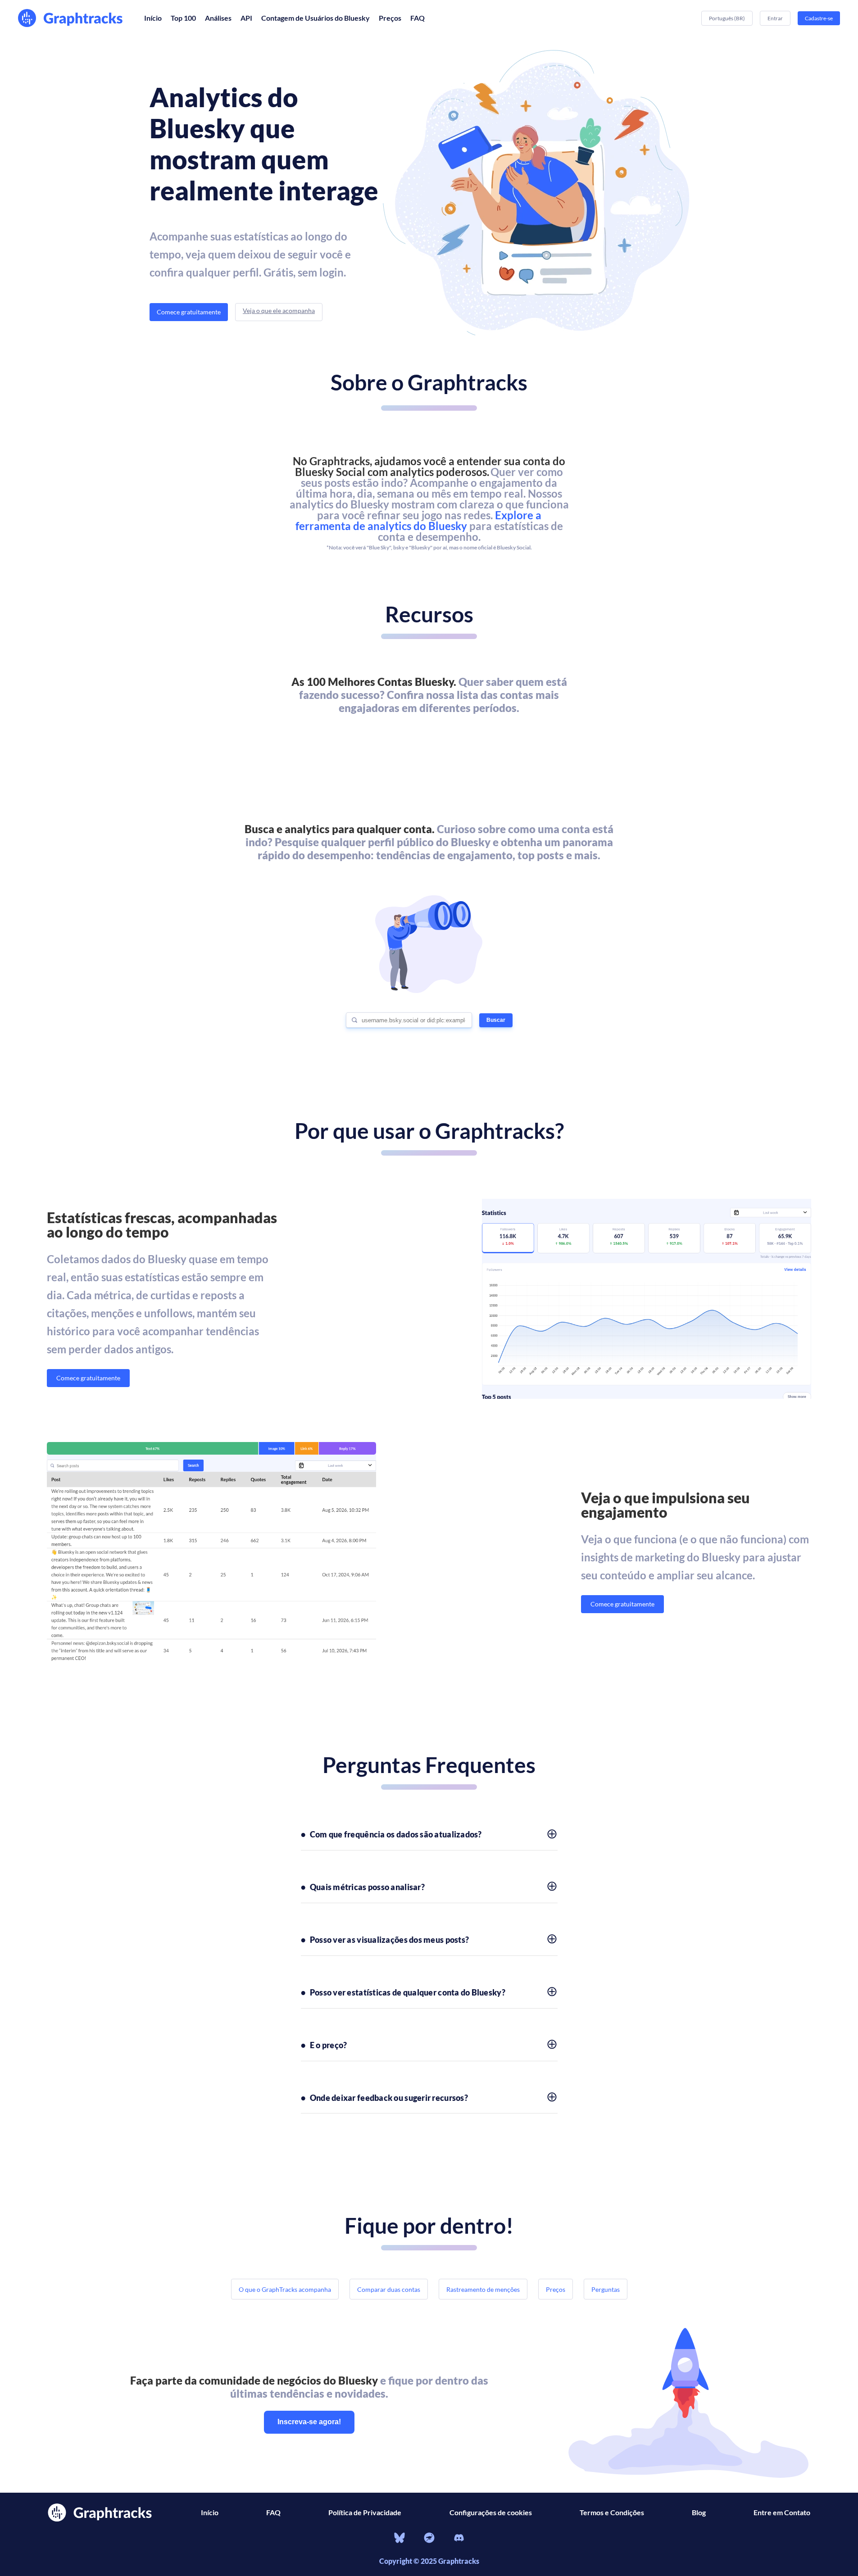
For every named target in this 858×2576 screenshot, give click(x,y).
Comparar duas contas (389, 2289)
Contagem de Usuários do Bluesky (316, 18)
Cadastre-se (819, 18)
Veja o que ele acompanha (279, 311)
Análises (218, 18)
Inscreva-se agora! (309, 2422)
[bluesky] (399, 2539)
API (246, 18)
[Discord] (459, 2539)
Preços (390, 18)
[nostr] (429, 2539)
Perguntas (606, 2289)
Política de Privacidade (365, 2512)
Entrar (775, 18)
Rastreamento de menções (483, 2289)
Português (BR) (727, 18)
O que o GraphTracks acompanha (285, 2289)
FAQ (418, 18)
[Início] (72, 18)
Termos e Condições (612, 2512)
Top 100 (183, 18)
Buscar (496, 1020)
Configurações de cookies (491, 2512)
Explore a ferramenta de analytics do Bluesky (418, 520)
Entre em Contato (782, 2512)
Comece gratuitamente (189, 312)
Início (153, 18)
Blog (699, 2512)
